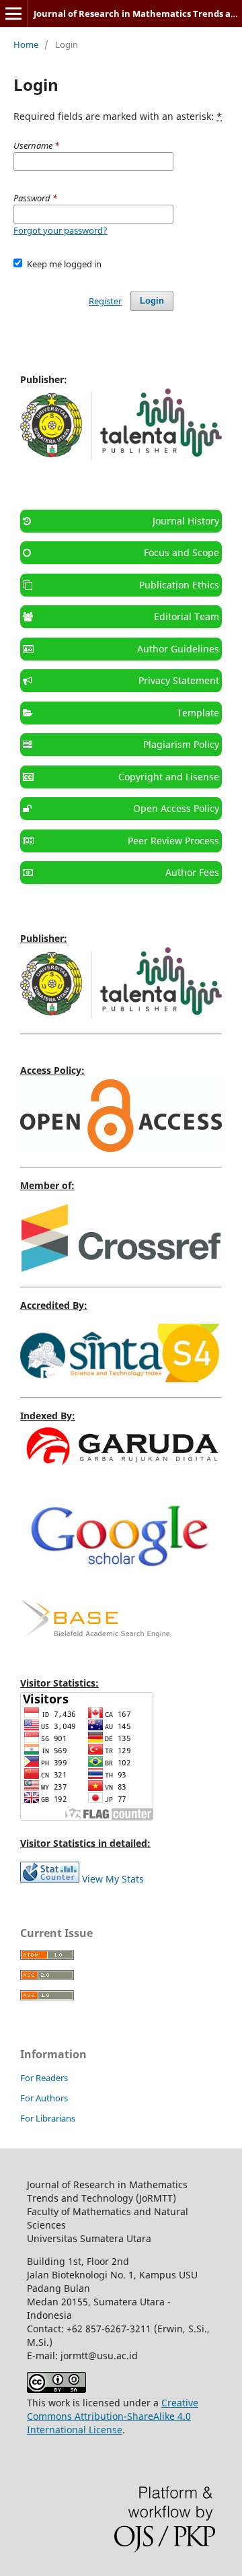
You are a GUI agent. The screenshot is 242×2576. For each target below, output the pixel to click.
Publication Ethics (179, 585)
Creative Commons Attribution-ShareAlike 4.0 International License (113, 2416)
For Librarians (48, 2118)
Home (26, 44)
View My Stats (113, 1879)
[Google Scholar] (121, 1581)
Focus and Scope (182, 552)
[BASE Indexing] (95, 1634)
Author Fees (192, 872)
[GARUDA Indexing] (121, 1468)
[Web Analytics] (50, 1879)
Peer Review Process (173, 841)
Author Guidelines (178, 649)
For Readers (44, 2078)
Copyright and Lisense (169, 777)
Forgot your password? (61, 230)
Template (198, 713)
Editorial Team (187, 616)
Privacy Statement (179, 680)
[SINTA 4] (121, 1379)
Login (152, 301)
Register (105, 301)
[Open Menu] (13, 13)
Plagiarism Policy (181, 744)
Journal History (186, 521)
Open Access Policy (176, 808)
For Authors (44, 2098)
